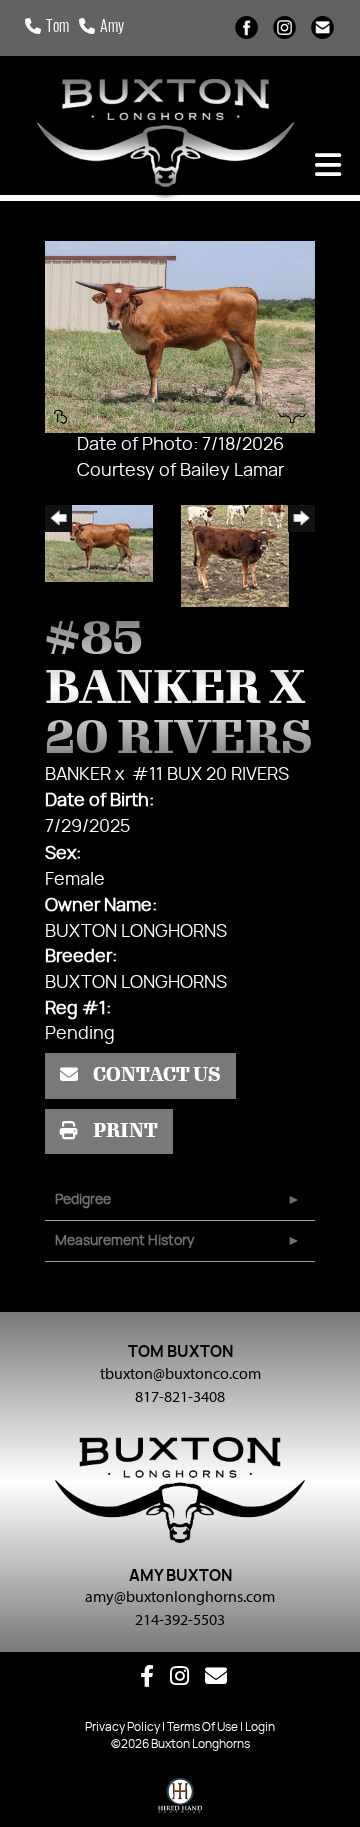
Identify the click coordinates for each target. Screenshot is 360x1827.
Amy (112, 28)
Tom (57, 28)
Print (124, 1131)
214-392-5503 (180, 1619)
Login (260, 1727)
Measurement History (124, 1241)
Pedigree (83, 1200)
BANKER (78, 775)
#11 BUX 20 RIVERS (210, 775)
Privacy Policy (122, 1727)
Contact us (155, 1075)
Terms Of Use (202, 1727)
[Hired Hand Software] (180, 1800)
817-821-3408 (180, 1396)
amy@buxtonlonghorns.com (180, 1596)
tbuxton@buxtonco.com (180, 1373)
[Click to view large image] (180, 337)
